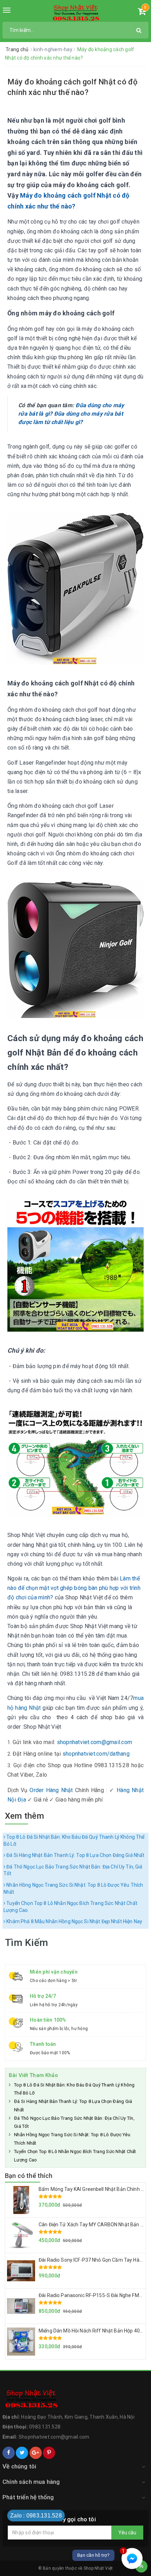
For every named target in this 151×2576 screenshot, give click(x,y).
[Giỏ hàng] (142, 13)
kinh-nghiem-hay (53, 49)
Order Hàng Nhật (51, 1790)
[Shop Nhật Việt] (76, 13)
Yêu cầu (127, 2533)
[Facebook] (9, 2453)
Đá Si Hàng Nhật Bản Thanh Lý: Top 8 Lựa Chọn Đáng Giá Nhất (75, 1855)
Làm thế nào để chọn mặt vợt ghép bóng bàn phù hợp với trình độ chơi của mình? (74, 1588)
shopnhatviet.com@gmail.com (95, 1742)
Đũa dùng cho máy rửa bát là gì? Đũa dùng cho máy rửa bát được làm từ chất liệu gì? (71, 414)
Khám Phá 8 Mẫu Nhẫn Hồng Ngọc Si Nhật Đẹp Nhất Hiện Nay (74, 1921)
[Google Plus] (36, 2453)
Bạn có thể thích (29, 2176)
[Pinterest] (49, 2453)
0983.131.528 (45, 2427)
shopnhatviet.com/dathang (96, 1754)
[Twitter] (22, 2453)
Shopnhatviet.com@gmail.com (54, 2437)
